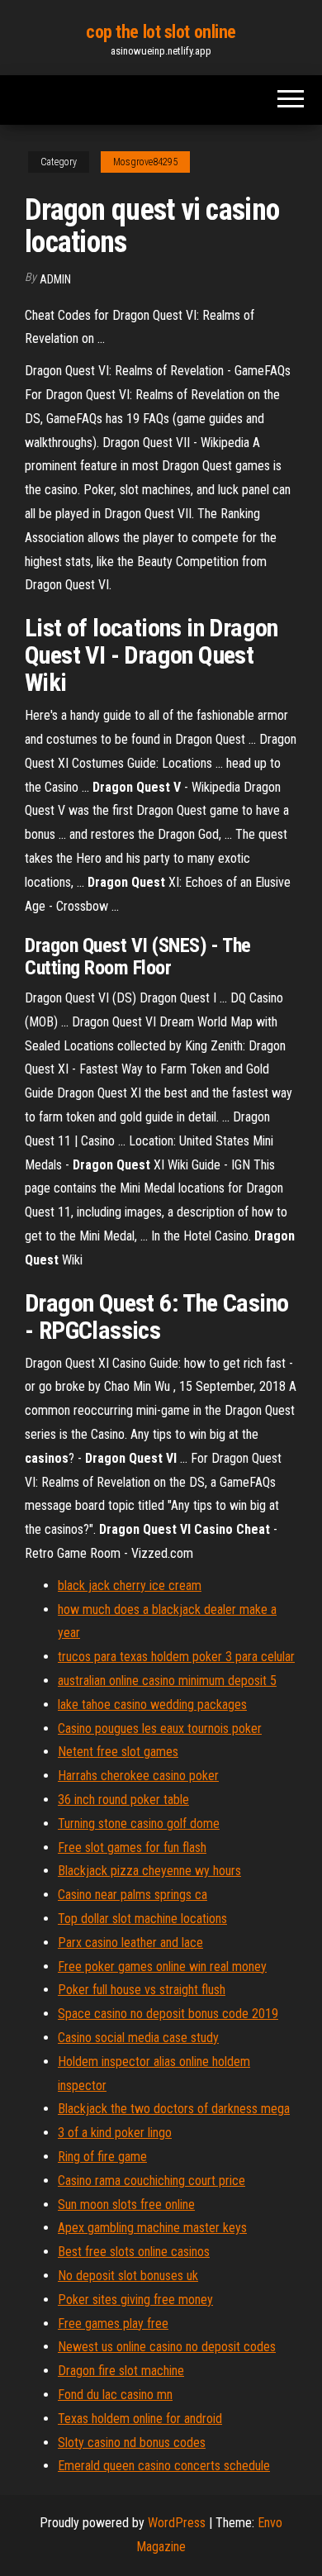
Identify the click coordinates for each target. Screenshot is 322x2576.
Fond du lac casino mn (115, 2395)
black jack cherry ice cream (130, 1586)
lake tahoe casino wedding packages (152, 1705)
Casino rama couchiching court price (152, 2181)
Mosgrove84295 (145, 162)
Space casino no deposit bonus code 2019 (168, 2014)
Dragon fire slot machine (121, 2371)
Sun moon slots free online (126, 2205)
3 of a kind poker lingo (115, 2133)
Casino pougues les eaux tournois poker (160, 1728)
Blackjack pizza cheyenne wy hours (149, 1871)
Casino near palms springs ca (133, 1895)
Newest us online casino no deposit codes (167, 2347)
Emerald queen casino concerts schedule (164, 2466)
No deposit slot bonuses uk (128, 2276)
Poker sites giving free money (135, 2300)
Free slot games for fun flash (132, 1847)
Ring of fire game (102, 2157)
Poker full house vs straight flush (142, 1990)
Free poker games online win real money (162, 1967)
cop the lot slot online (161, 32)
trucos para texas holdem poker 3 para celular (176, 1657)
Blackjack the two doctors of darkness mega (174, 2109)
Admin (55, 279)
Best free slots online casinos (134, 2252)
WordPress (177, 2523)
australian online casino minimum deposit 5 (167, 1681)
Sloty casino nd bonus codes (132, 2443)
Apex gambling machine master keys (152, 2228)
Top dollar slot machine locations (142, 1919)
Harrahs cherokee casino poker (138, 1776)
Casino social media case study (138, 2038)
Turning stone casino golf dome (139, 1824)
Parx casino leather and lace (130, 1943)
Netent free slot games (118, 1752)
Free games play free (113, 2324)
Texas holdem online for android (140, 2419)
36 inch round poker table (123, 1800)
